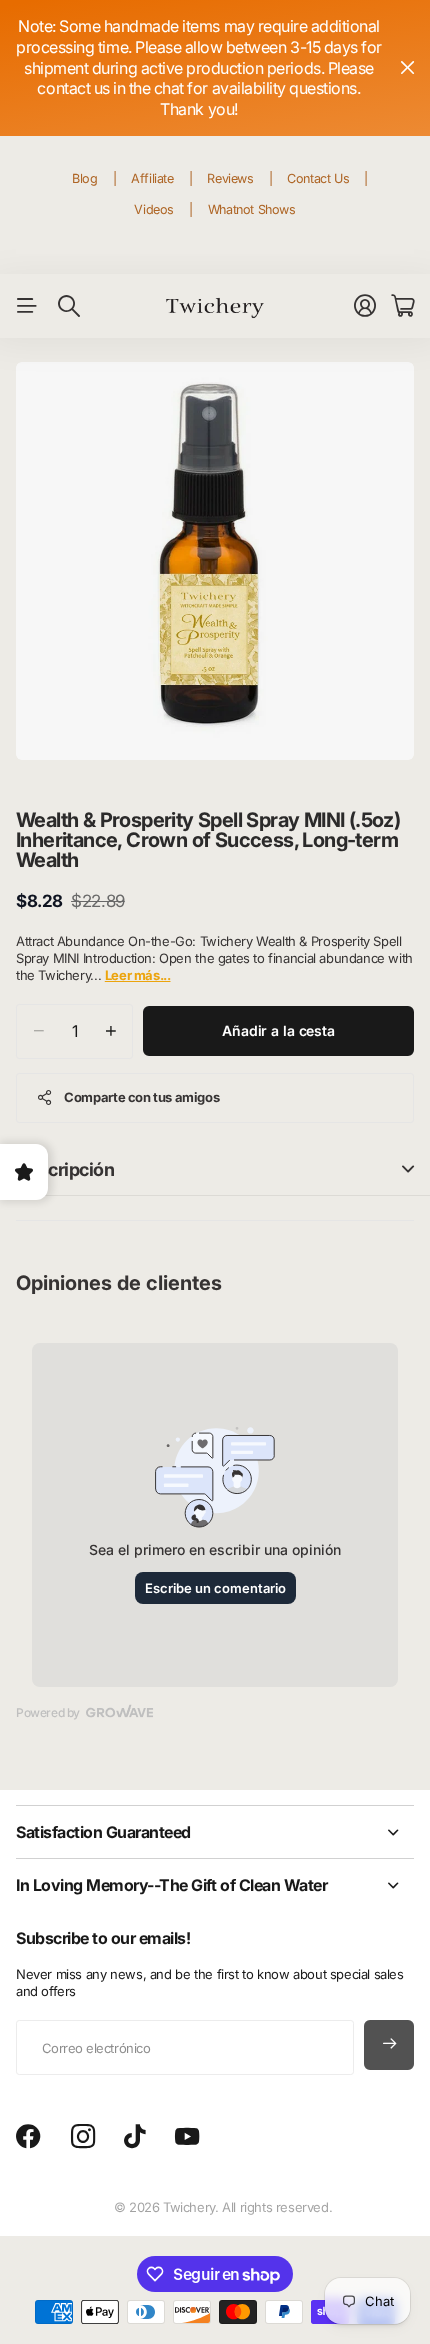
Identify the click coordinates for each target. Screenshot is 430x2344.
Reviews (230, 178)
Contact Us (318, 178)
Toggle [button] (408, 1169)
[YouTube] (187, 2137)
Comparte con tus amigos (141, 1097)
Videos (154, 209)
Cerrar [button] (407, 68)
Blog (84, 178)
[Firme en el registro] (365, 306)
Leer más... (138, 975)
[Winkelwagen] (402, 306)
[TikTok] (134, 2137)
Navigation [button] (27, 306)
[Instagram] (83, 2137)
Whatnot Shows (252, 209)
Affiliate (152, 178)
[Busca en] (69, 306)
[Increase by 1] (110, 1031)
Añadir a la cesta (278, 1030)
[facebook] (28, 2137)
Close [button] (215, 1832)
